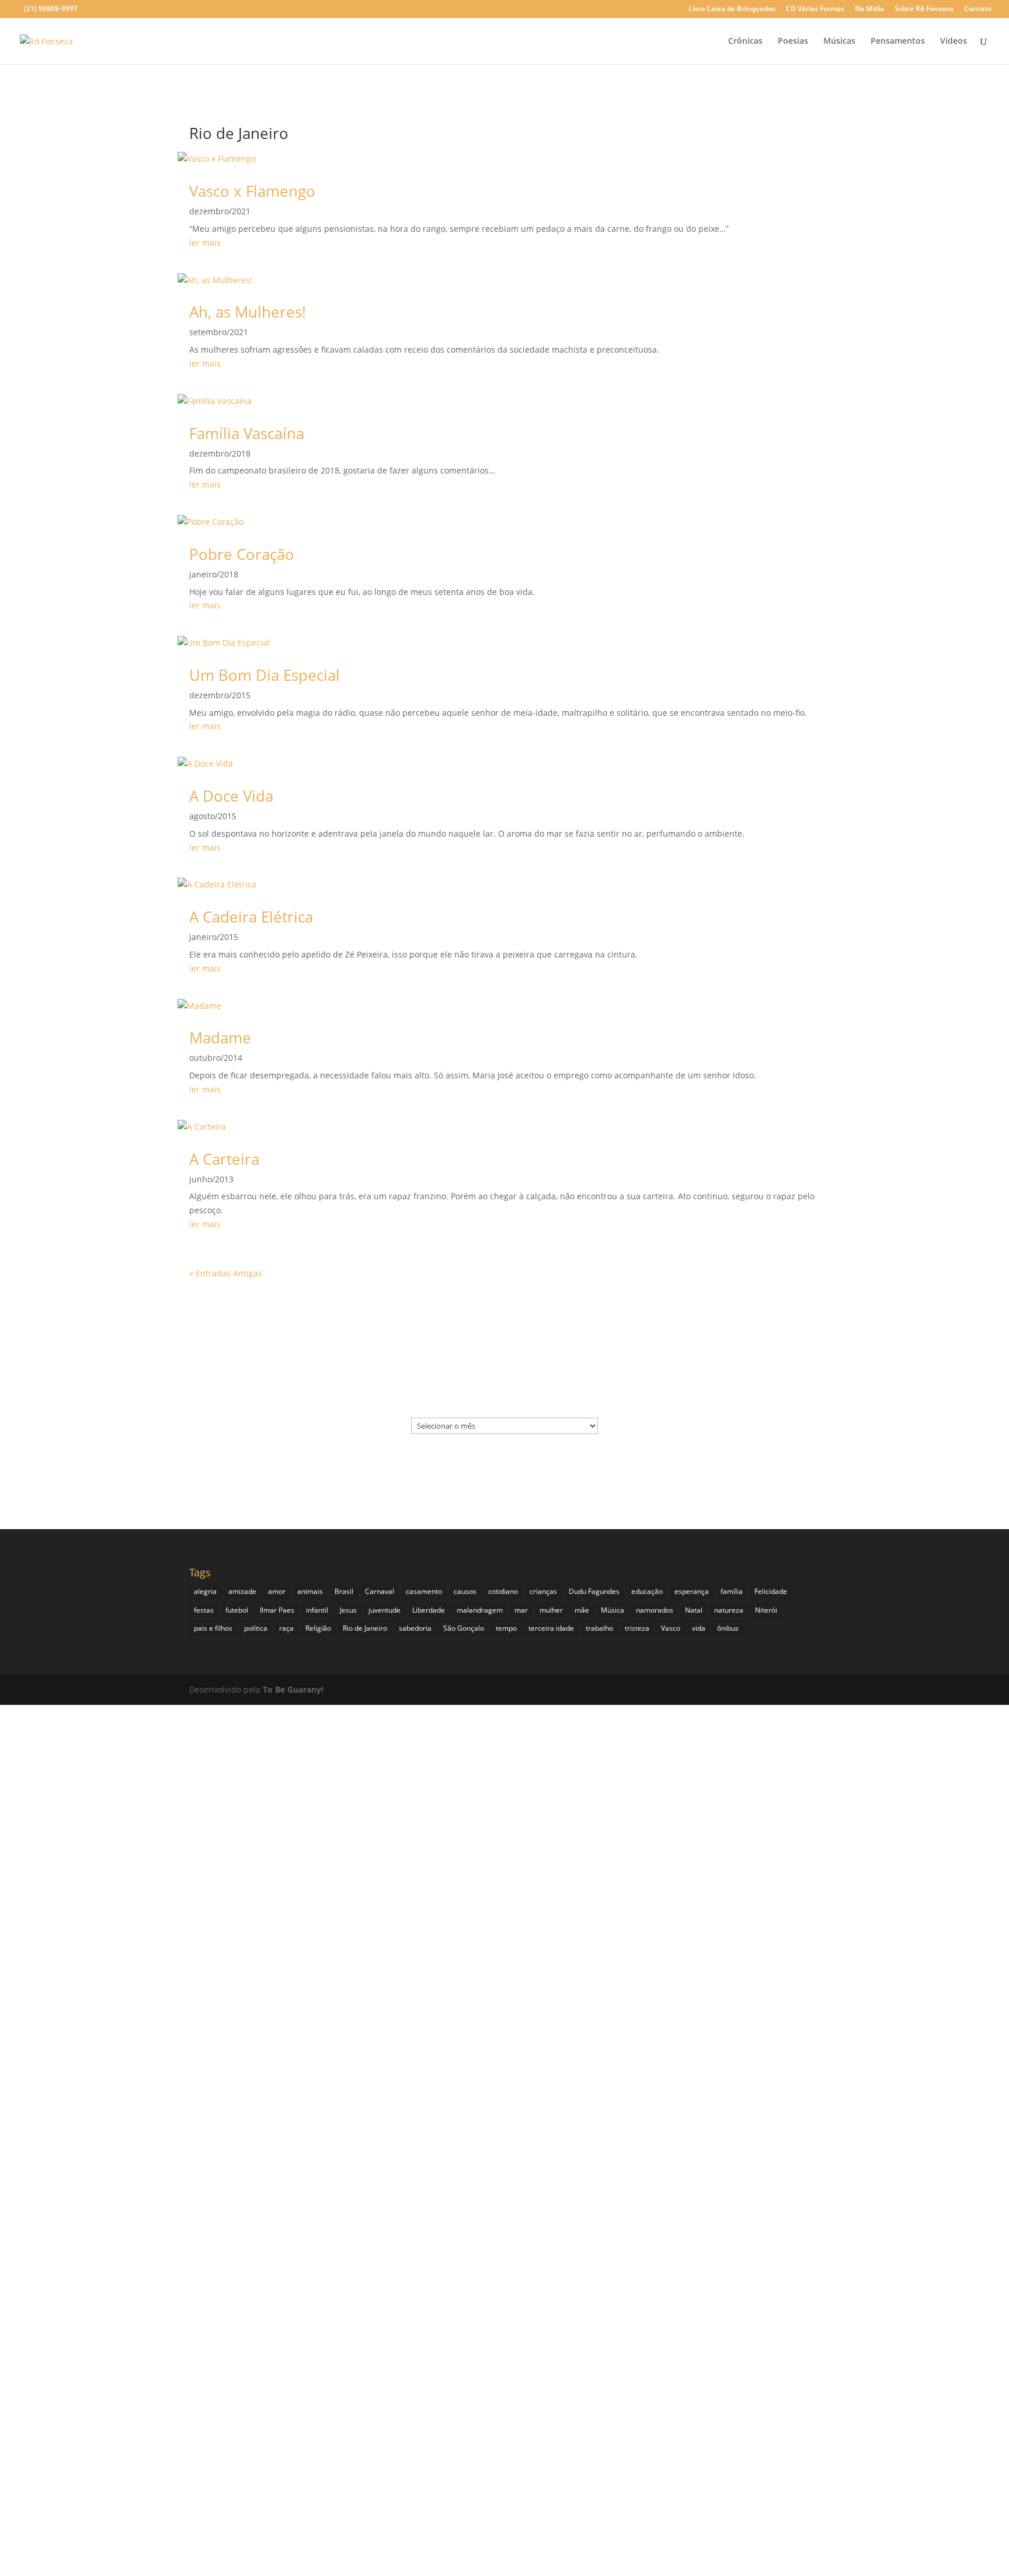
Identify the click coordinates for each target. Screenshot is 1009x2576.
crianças (543, 1591)
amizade (242, 1591)
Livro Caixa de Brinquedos (732, 9)
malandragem (480, 1610)
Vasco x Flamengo (252, 191)
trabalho (599, 1628)
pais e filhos (213, 1628)
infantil (317, 1610)
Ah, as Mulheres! (248, 312)
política (256, 1628)
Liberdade (429, 1610)
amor (277, 1591)
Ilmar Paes (277, 1610)
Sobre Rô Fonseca (924, 9)
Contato (978, 9)
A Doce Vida (231, 796)
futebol (237, 1610)
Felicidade (771, 1591)
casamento (424, 1591)
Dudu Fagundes (594, 1591)
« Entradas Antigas (226, 1273)
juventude (385, 1610)
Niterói (766, 1610)
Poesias (793, 41)
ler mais (205, 243)
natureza (729, 1610)
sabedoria (415, 1628)
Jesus (348, 1610)
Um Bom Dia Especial (265, 675)
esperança (692, 1591)
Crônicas (745, 41)
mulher (551, 1610)
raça (286, 1628)
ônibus (728, 1628)
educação (647, 1591)
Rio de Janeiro (365, 1628)
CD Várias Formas (815, 9)
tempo (506, 1628)
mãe (582, 1610)
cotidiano (503, 1591)
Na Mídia (869, 9)
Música (613, 1610)
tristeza (637, 1628)
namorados (655, 1610)
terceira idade (551, 1628)
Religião (318, 1628)
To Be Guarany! (293, 1689)
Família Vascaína (247, 433)
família (732, 1591)
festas (204, 1610)
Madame (220, 1038)
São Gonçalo (464, 1628)
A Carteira (224, 1159)
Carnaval (380, 1591)
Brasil (344, 1591)
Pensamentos (898, 41)
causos (465, 1591)
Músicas (839, 41)
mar (521, 1610)
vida (699, 1628)
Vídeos (954, 41)
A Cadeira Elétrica (251, 917)
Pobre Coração (242, 554)
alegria (205, 1591)
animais (310, 1591)
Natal (694, 1610)
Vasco (671, 1628)
